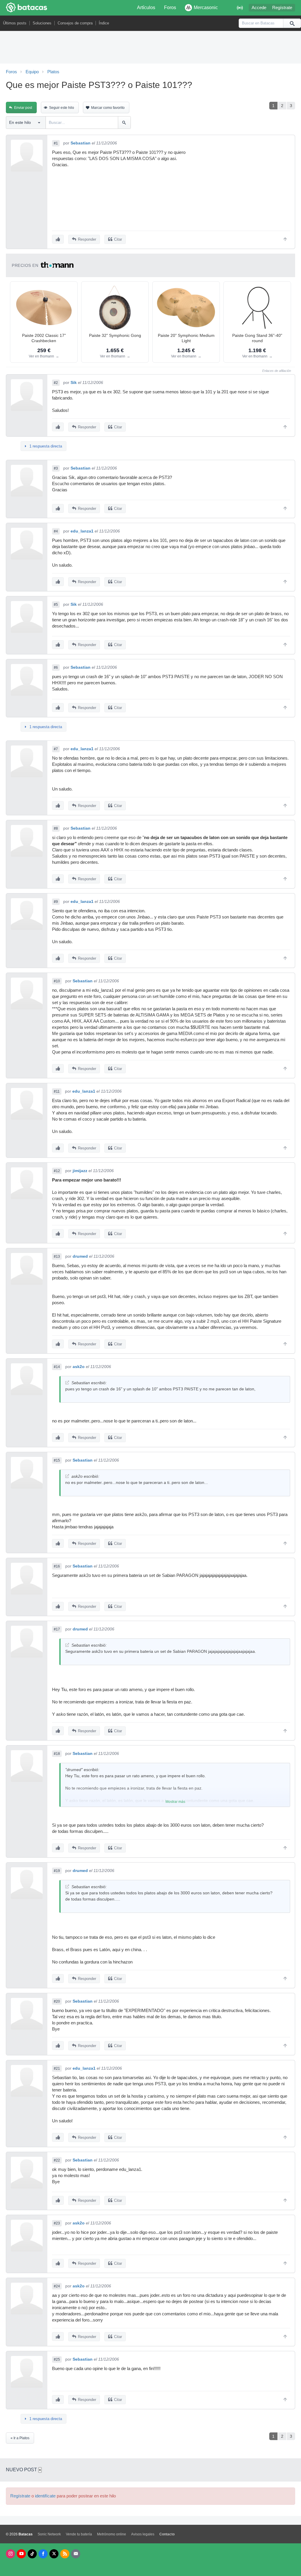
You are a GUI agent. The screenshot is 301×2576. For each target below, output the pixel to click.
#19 (57, 1871)
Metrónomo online (112, 2534)
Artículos (146, 8)
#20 (57, 2001)
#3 (56, 468)
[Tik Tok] (32, 2554)
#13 (57, 1257)
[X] (54, 2554)
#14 (57, 1367)
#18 (57, 1754)
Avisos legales (143, 2534)
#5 (56, 605)
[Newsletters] (76, 2554)
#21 (57, 2069)
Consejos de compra (75, 23)
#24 (57, 2286)
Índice (104, 23)
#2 (56, 383)
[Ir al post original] (67, 1383)
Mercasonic (206, 8)
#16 (57, 1566)
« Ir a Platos (20, 2438)
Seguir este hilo (62, 108)
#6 (56, 668)
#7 (56, 749)
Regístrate (282, 8)
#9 (56, 902)
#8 (56, 828)
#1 (56, 143)
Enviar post (23, 108)
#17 (57, 1629)
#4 (56, 531)
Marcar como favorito (108, 108)
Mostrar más (175, 1802)
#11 (57, 1091)
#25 (57, 2359)
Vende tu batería (79, 2534)
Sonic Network (49, 2534)
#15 (57, 1460)
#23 (57, 2223)
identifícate (45, 2496)
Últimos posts (15, 23)
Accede (259, 8)
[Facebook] (43, 2554)
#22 (57, 2160)
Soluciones (42, 23)
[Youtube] (21, 2554)
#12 (57, 1171)
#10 (57, 981)
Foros (170, 8)
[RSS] (65, 2554)
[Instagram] (10, 2554)
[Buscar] (292, 23)
